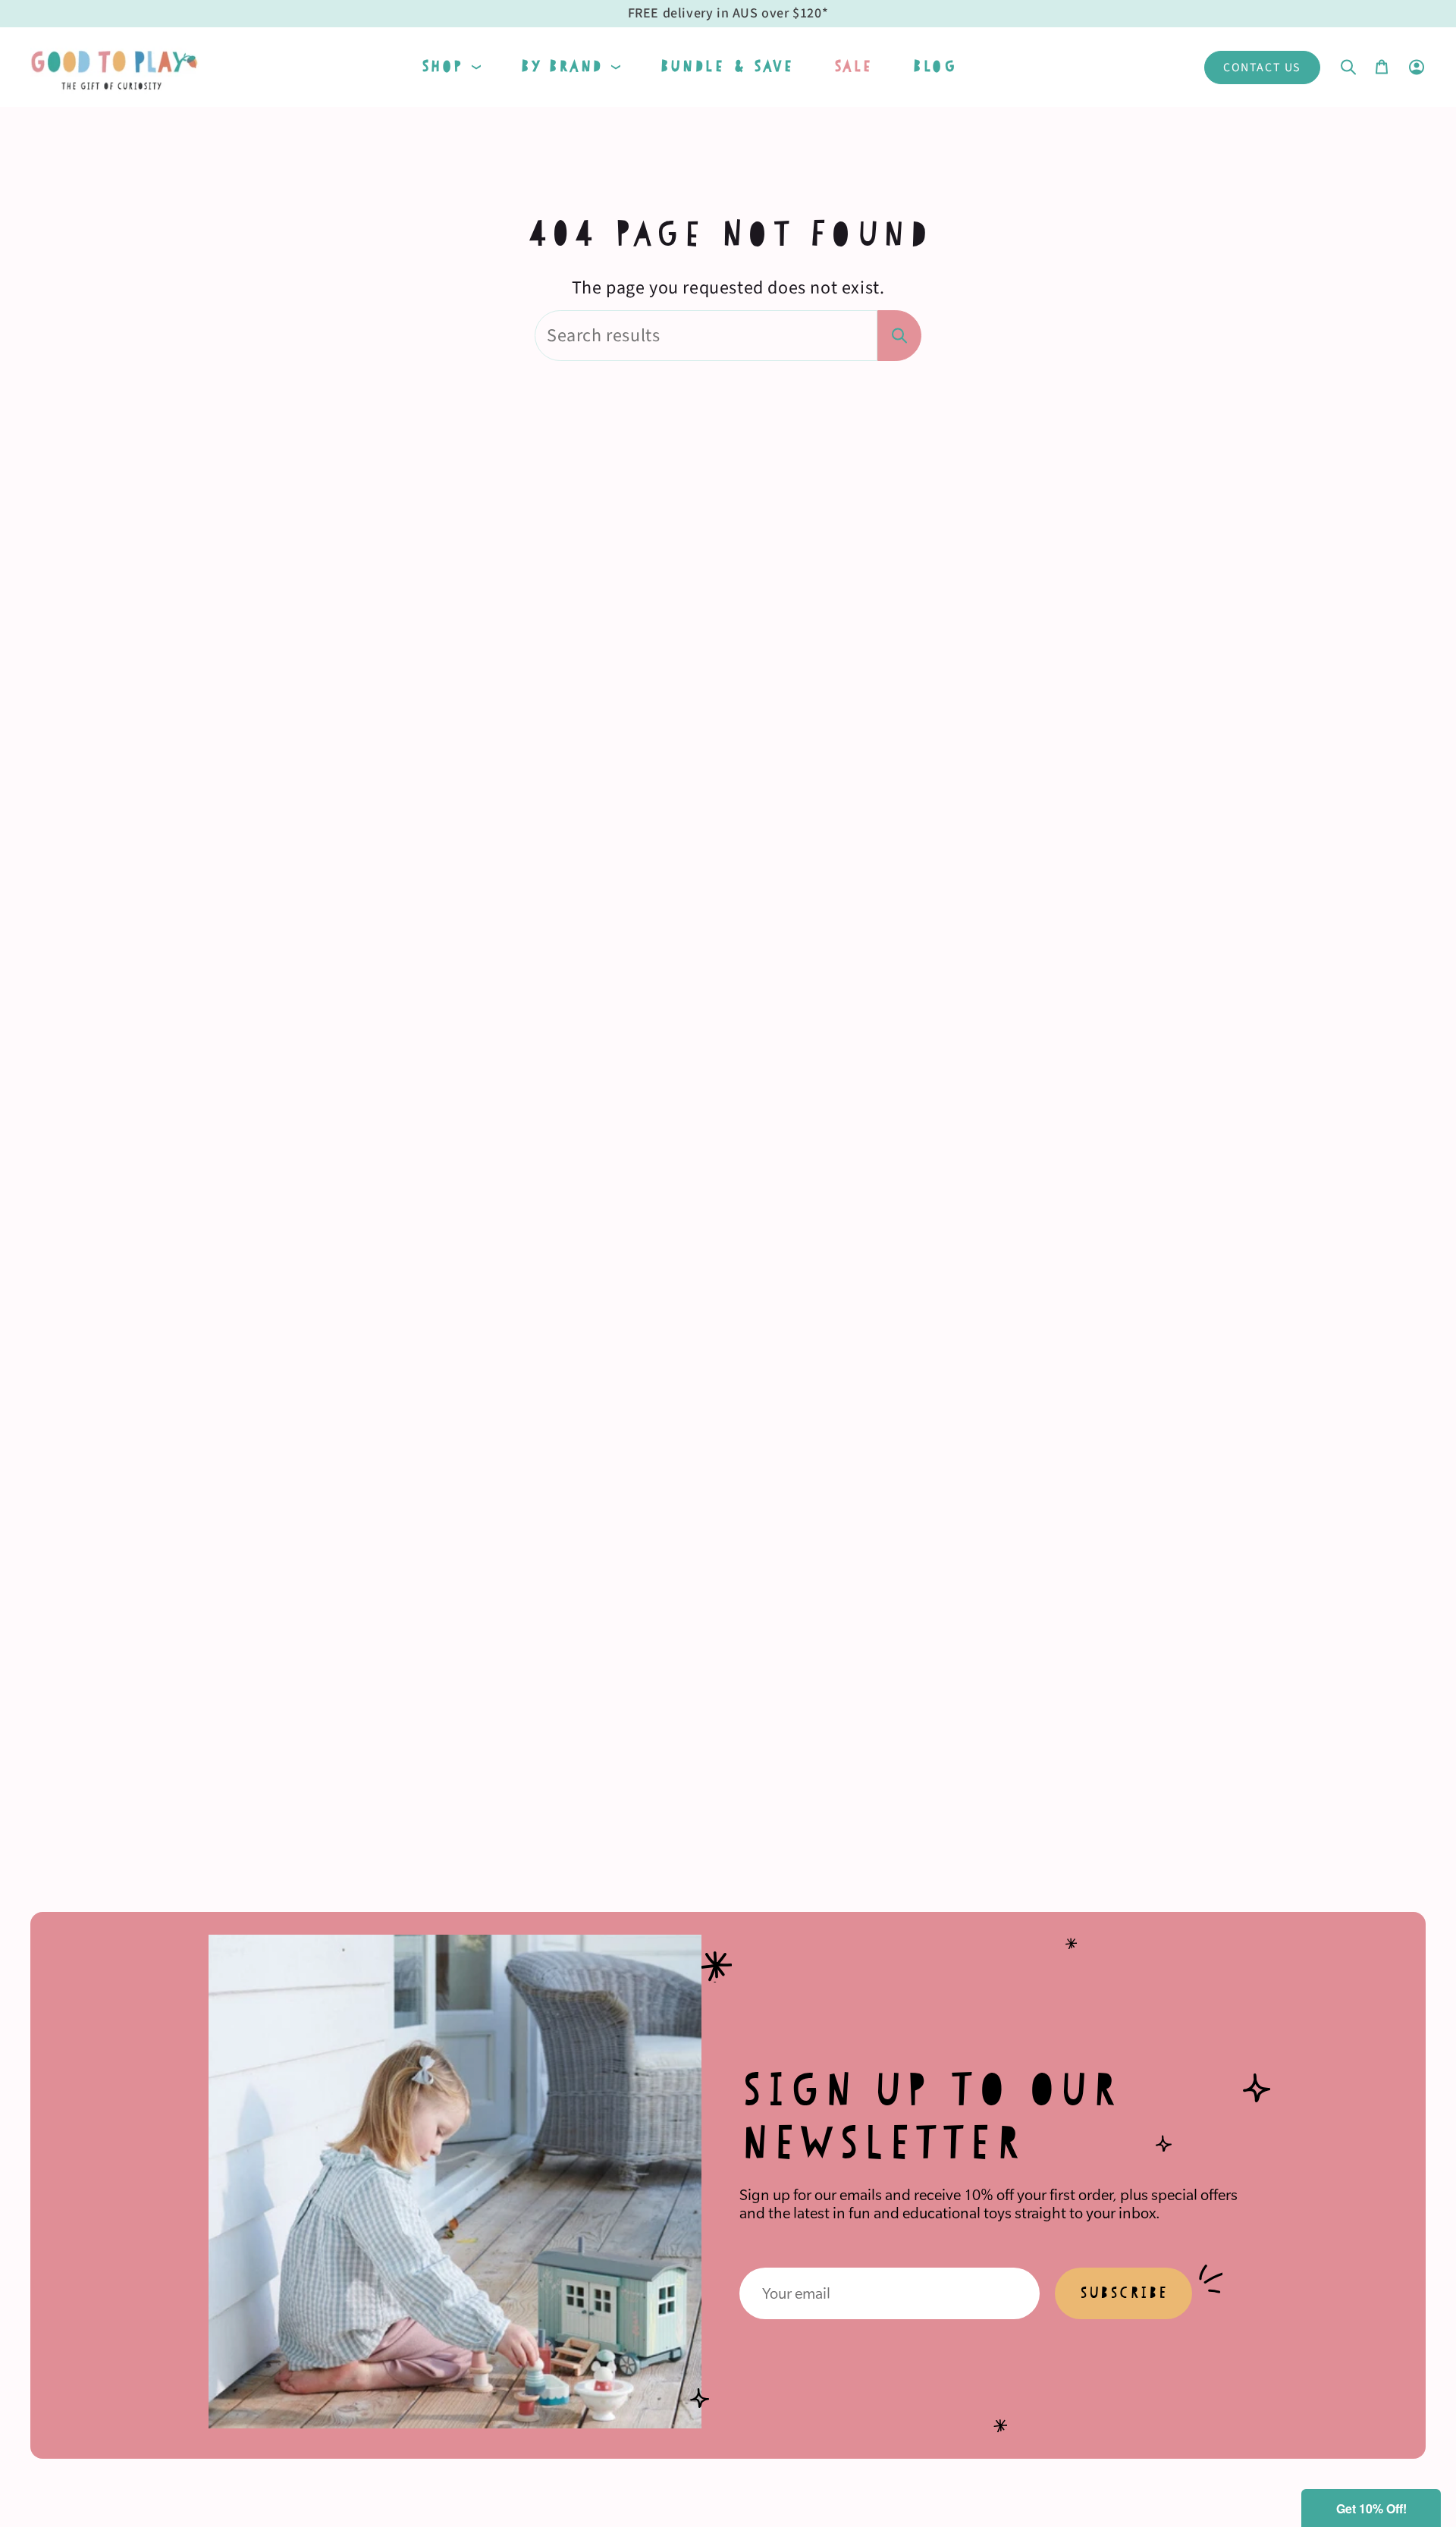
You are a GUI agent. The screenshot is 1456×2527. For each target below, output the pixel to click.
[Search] (899, 336)
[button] (451, 67)
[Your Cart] (1382, 67)
